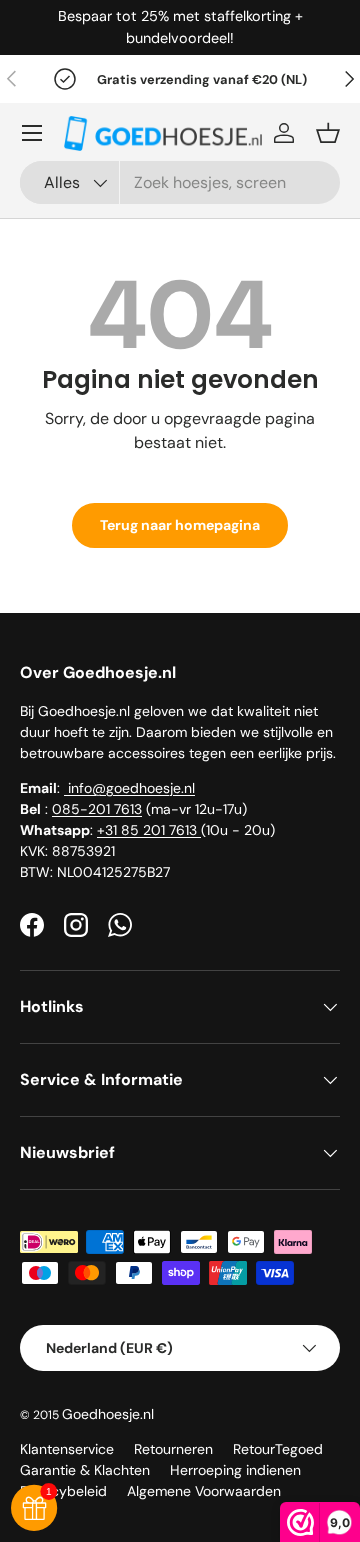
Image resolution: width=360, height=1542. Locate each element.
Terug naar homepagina (180, 525)
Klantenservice (67, 1449)
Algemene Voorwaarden (204, 1491)
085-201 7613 (97, 809)
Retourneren (173, 1449)
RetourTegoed (278, 1449)
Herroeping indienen (235, 1470)
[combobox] (180, 182)
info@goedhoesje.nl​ (129, 788)
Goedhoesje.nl (108, 1414)
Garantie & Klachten (85, 1470)
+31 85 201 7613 (149, 830)
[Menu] (32, 133)
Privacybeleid (63, 1491)
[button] (328, 133)
